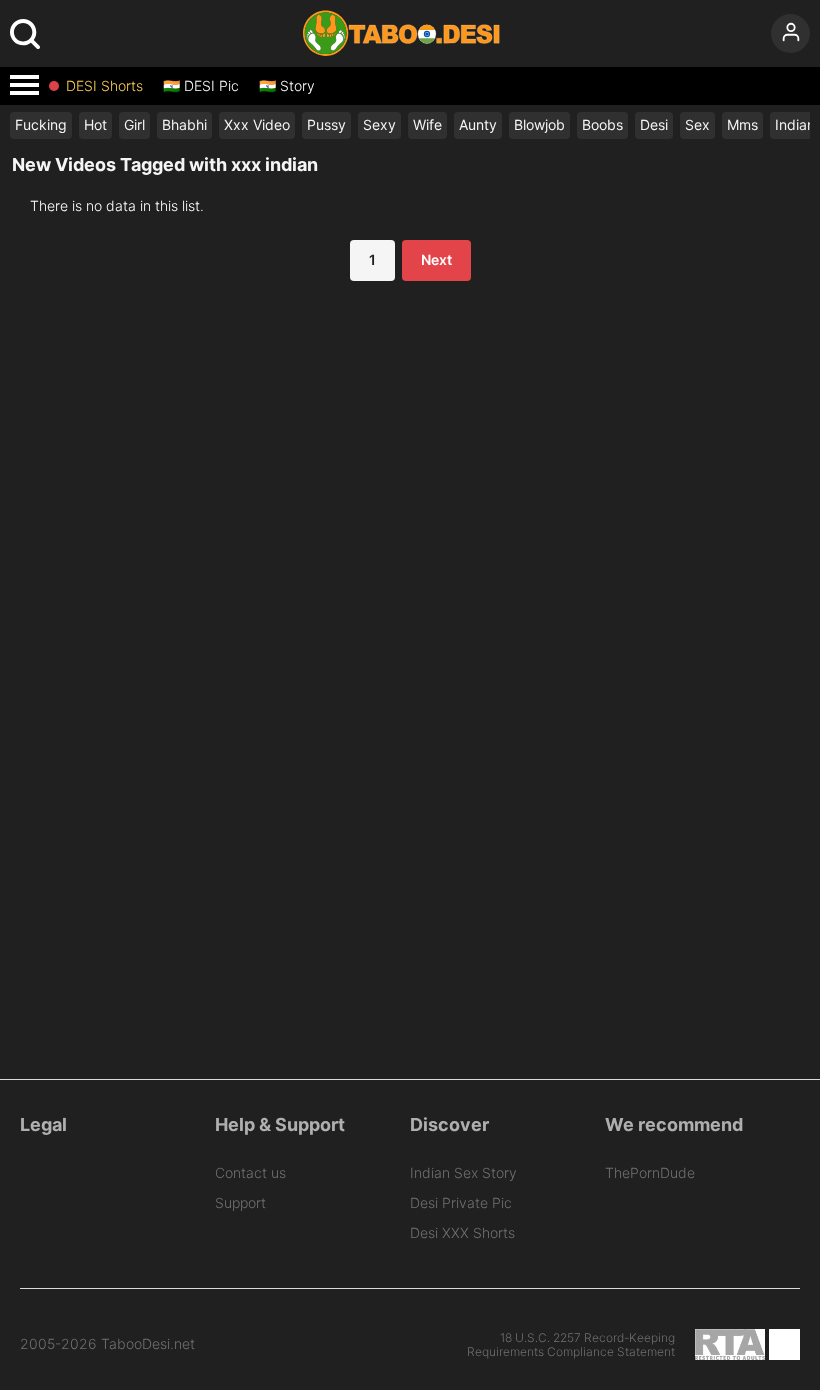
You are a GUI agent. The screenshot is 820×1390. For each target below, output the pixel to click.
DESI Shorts (104, 86)
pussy (326, 124)
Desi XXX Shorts (462, 1232)
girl (134, 124)
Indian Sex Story (463, 1172)
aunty (478, 124)
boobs (602, 124)
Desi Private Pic (461, 1202)
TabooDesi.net (148, 1344)
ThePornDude (650, 1172)
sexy (379, 124)
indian (795, 124)
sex (697, 124)
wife (427, 124)
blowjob (539, 124)
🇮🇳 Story (287, 86)
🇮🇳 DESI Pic (201, 86)
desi (654, 124)
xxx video (257, 124)
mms (742, 124)
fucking (41, 124)
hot (95, 124)
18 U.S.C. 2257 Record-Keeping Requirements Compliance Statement (571, 1345)
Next (436, 259)
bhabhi (184, 124)
